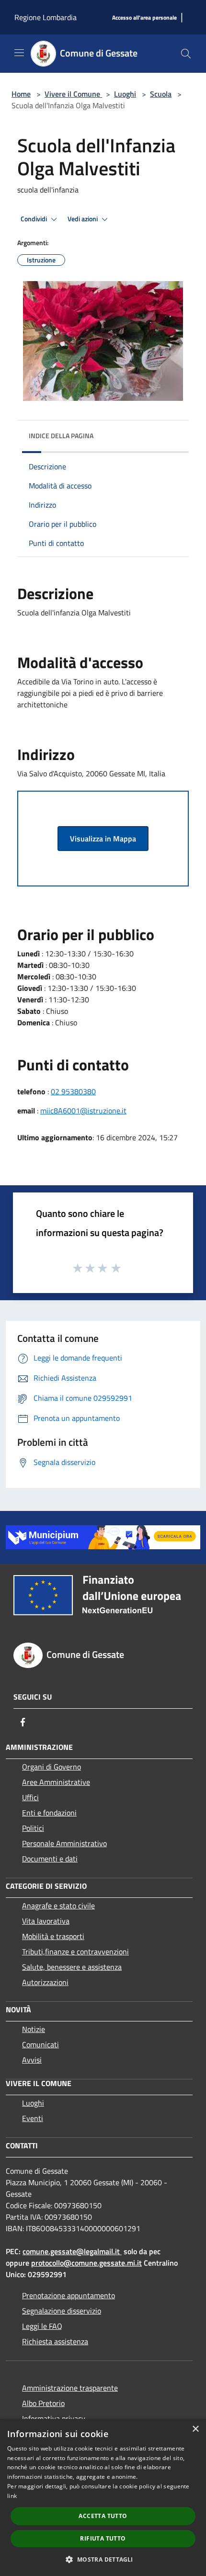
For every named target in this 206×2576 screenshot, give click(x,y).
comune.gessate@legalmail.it (71, 2251)
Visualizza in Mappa (103, 839)
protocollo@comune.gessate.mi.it (86, 2263)
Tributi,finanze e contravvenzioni (75, 1952)
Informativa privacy (54, 2418)
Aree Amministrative (56, 1782)
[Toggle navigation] (19, 53)
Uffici (30, 1797)
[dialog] (103, 2497)
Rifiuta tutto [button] (103, 2538)
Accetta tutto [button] (103, 2516)
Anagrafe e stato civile (58, 1906)
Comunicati (40, 2044)
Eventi (33, 2118)
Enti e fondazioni (49, 1813)
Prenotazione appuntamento (69, 2295)
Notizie (34, 2029)
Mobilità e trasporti (53, 1936)
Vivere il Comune (73, 94)
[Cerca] (186, 54)
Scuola (161, 94)
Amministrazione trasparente (70, 2388)
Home (21, 94)
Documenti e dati (50, 1859)
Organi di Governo (51, 1767)
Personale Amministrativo (64, 1843)
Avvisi (32, 2060)
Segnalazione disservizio (62, 2311)
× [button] (195, 2429)
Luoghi (125, 94)
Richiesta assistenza (55, 2341)
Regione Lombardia (46, 17)
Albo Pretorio (43, 2403)
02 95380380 (73, 1091)
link (12, 2496)
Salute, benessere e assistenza (72, 1967)
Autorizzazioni (45, 1982)
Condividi (34, 219)
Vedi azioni (83, 219)
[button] (103, 2559)
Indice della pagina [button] (61, 436)
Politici (33, 1828)
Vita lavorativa (46, 1921)
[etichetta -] (116, 1268)
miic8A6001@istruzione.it (83, 1111)
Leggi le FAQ (42, 2326)
